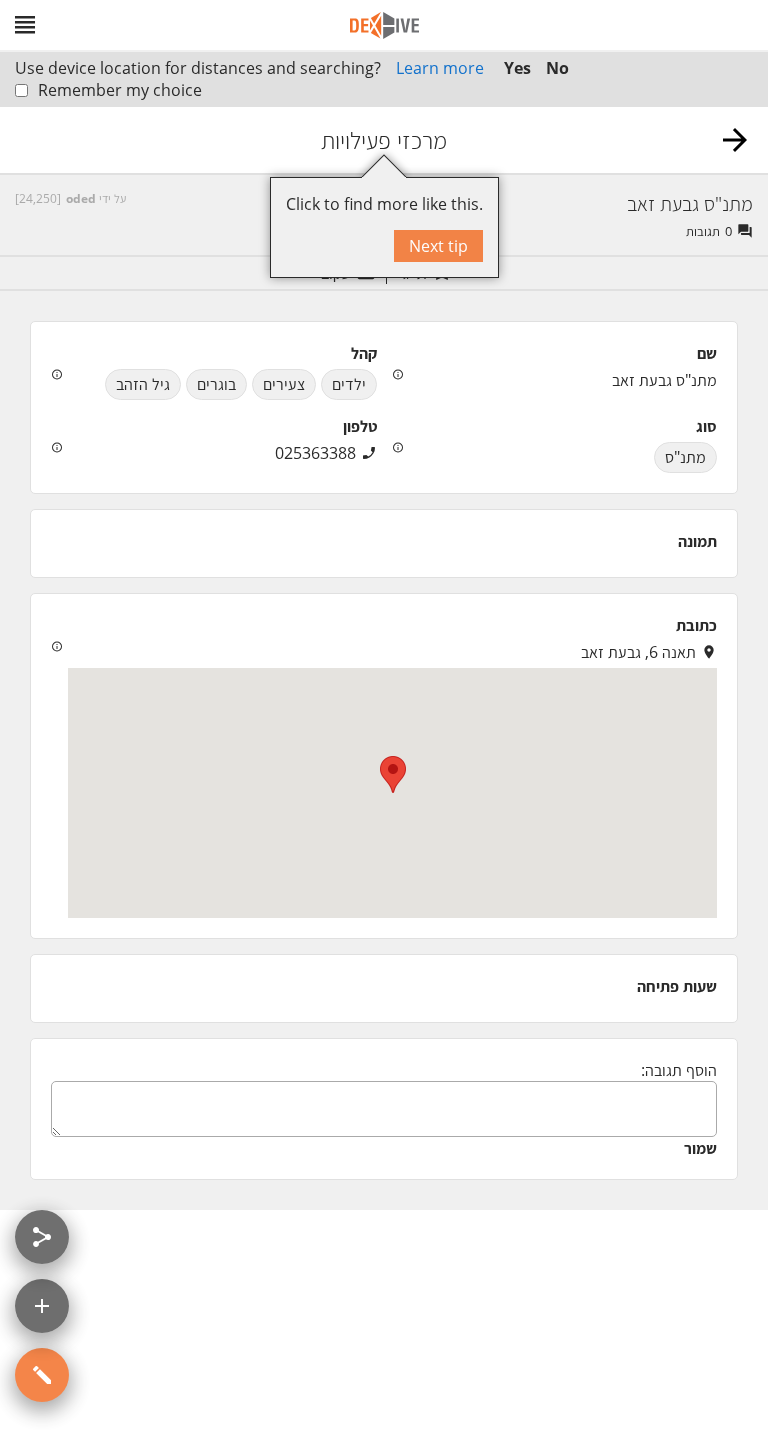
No (557, 68)
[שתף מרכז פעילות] (42, 1237)
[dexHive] (384, 25)
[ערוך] (42, 1375)
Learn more (440, 68)
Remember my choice (120, 90)
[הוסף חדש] (42, 1306)
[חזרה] (735, 140)
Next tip (438, 246)
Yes (517, 68)
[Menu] (25, 25)
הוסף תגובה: (679, 1070)
